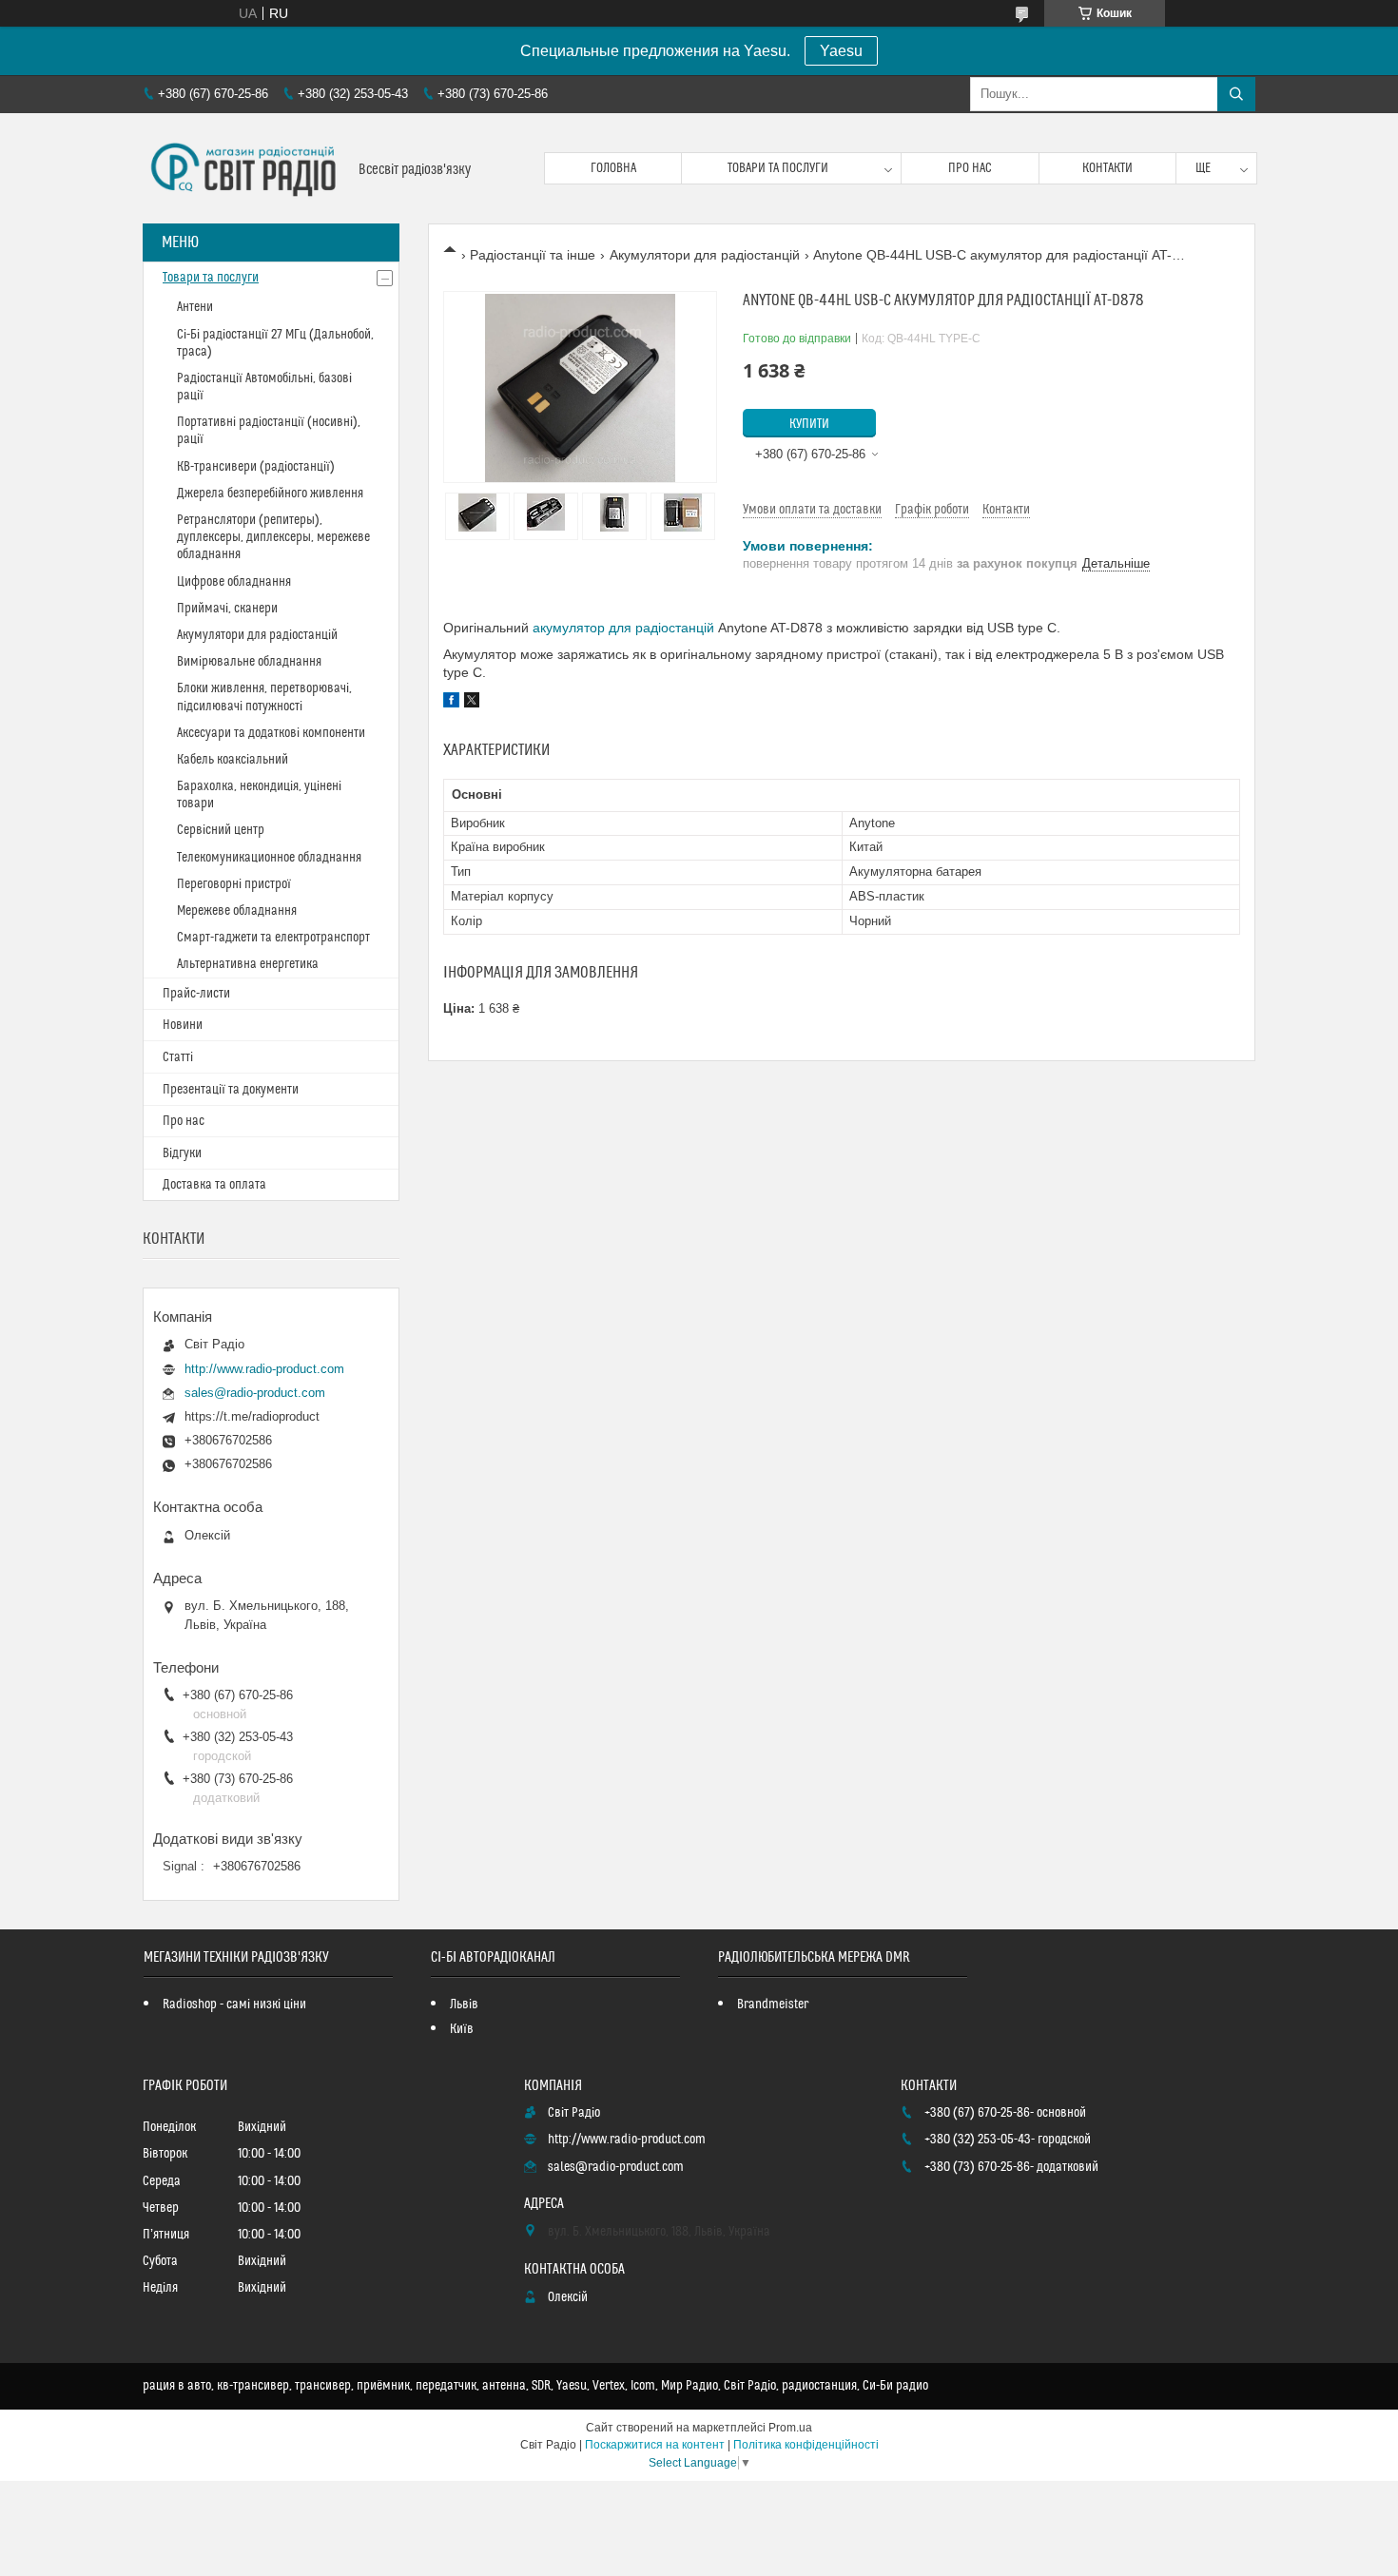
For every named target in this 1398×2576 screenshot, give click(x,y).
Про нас (970, 168)
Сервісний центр (221, 830)
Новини (183, 1025)
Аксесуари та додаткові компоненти (271, 733)
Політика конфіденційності (806, 2445)
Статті (178, 1057)
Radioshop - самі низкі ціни (234, 2005)
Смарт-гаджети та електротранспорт (273, 938)
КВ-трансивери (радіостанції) (256, 467)
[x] (472, 703)
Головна (613, 168)
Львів (464, 2005)
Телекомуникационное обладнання (269, 858)
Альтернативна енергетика (248, 964)
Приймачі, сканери (227, 609)
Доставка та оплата (214, 1185)
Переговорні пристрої (234, 884)
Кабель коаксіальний (233, 760)
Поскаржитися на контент (655, 2445)
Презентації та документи (231, 1090)
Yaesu (841, 51)
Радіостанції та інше (533, 255)
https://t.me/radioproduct (252, 1416)
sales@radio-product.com (255, 1393)
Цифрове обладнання (234, 582)
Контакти (1107, 168)
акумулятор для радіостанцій (623, 628)
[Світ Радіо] (243, 168)
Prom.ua (790, 2428)
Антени (195, 307)
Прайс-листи (196, 994)
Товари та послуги (778, 168)
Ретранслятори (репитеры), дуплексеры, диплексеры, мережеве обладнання (273, 537)
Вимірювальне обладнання (249, 662)
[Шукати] (1236, 94)
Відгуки (182, 1153)
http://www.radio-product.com (264, 1369)
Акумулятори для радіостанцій (705, 255)
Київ (462, 2029)
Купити (809, 424)
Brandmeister (773, 2005)
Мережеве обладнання (237, 911)
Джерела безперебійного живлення (270, 494)
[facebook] (451, 703)
